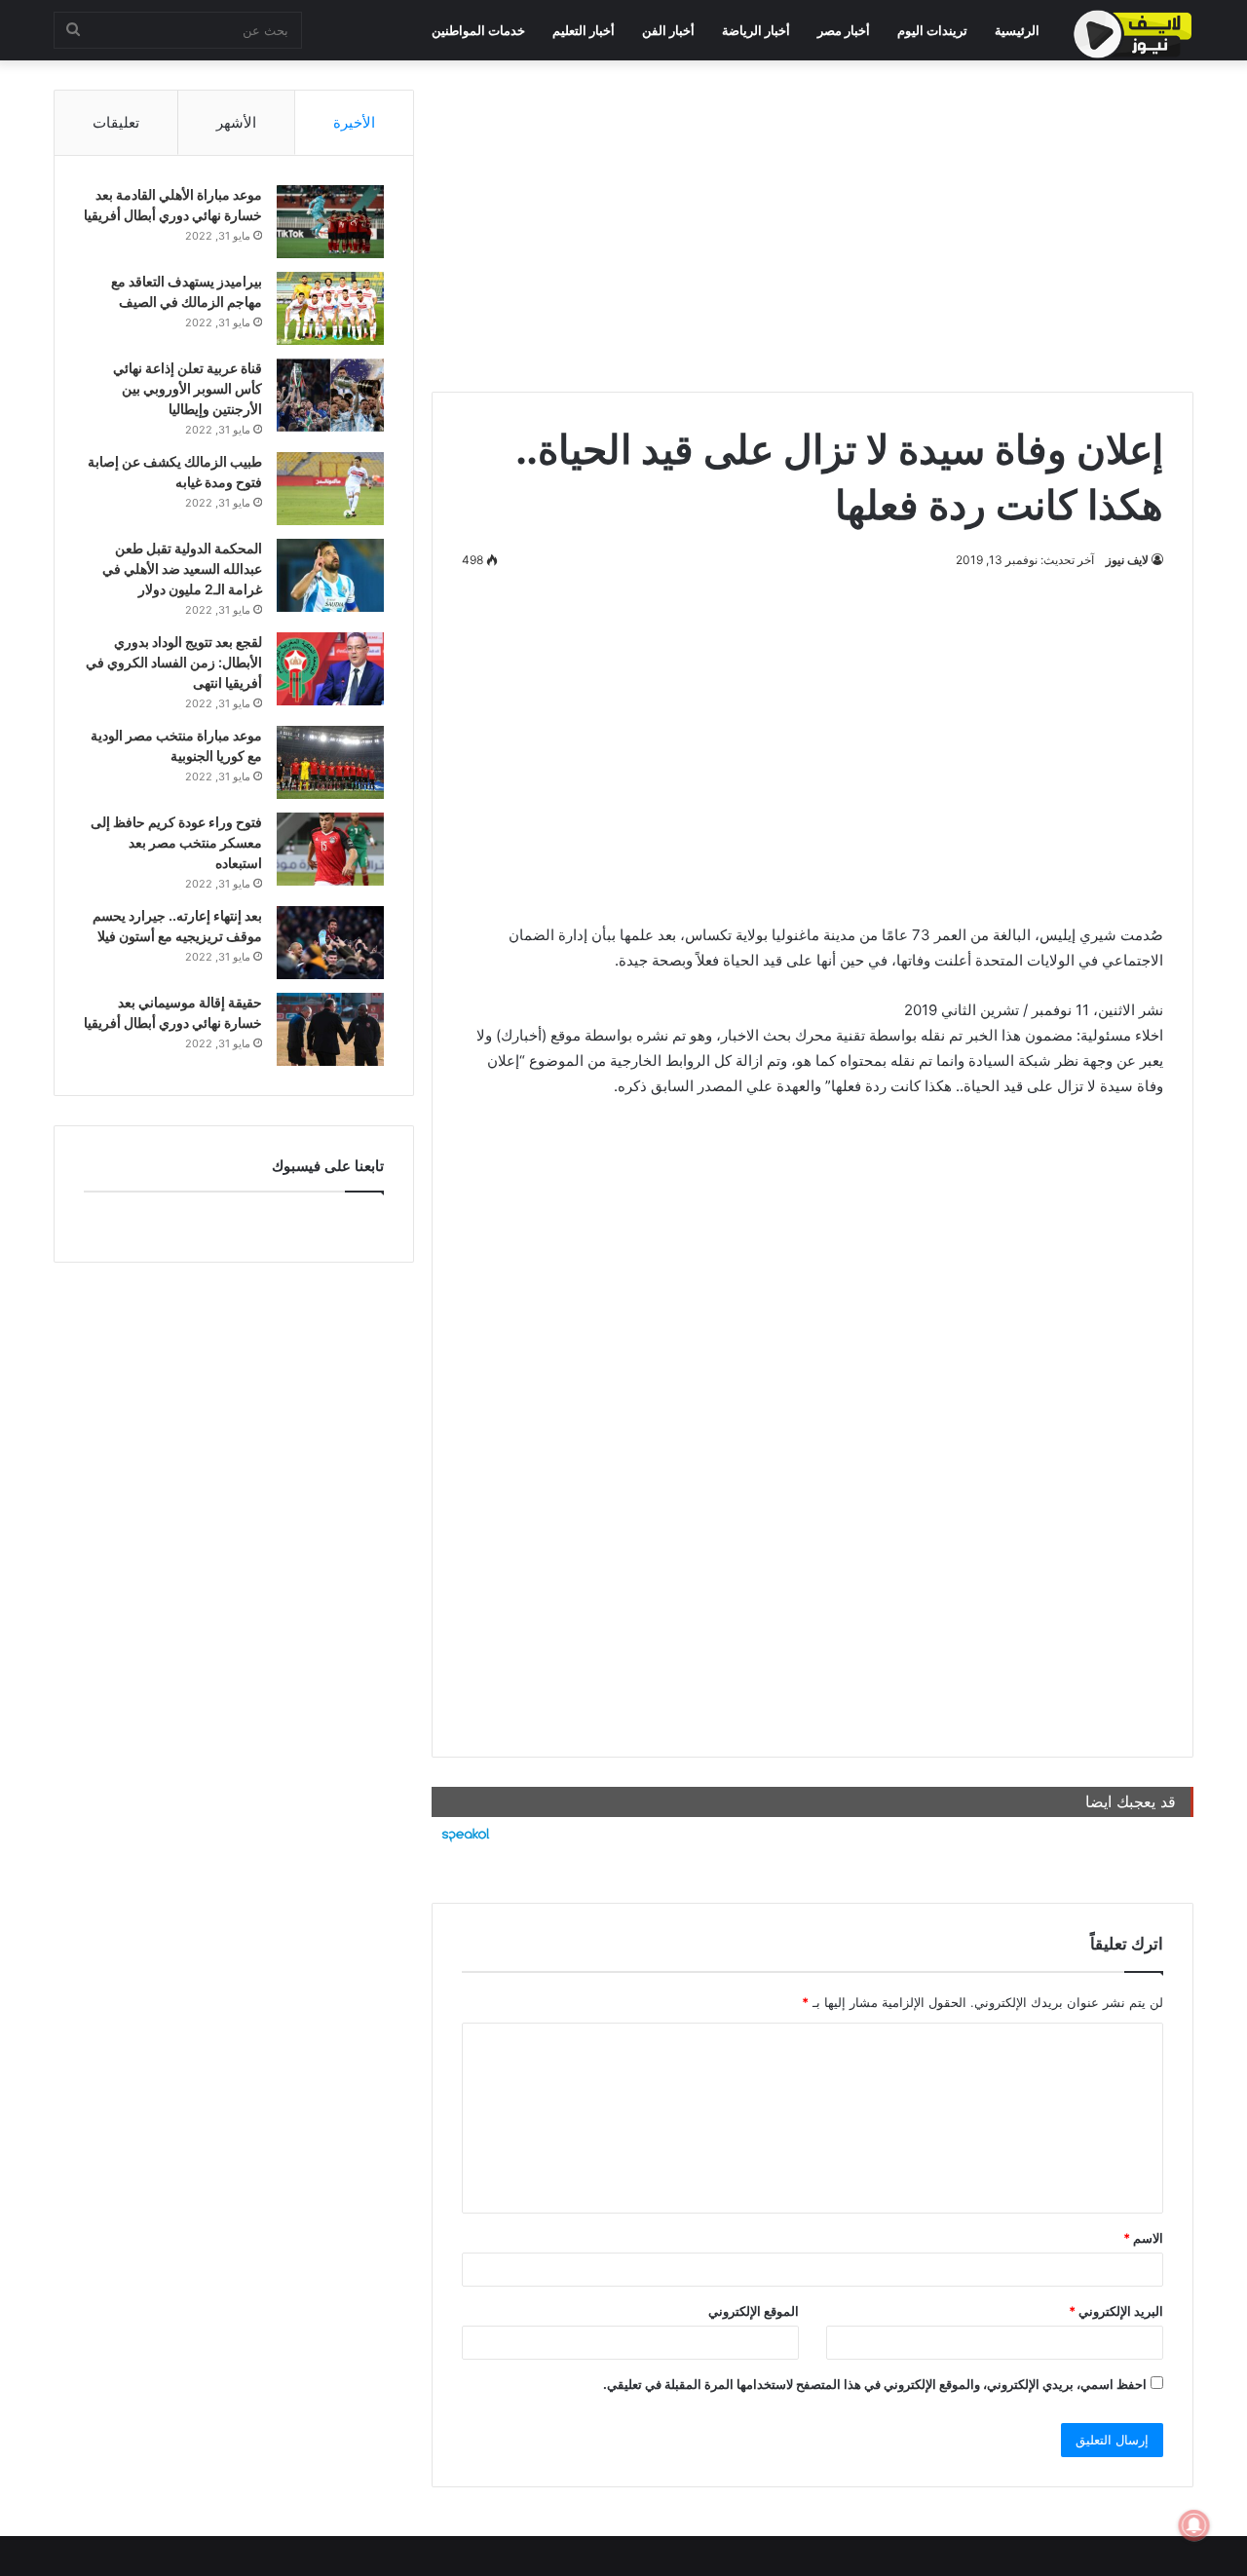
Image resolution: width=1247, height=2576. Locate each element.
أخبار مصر (844, 30)
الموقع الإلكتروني (754, 2311)
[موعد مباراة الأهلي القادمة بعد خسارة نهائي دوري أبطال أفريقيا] (330, 222)
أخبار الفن (668, 30)
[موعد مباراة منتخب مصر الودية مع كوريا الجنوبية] (330, 762)
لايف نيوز (1127, 560)
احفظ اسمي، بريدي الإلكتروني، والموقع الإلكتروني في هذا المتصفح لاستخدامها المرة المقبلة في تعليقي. (875, 2384)
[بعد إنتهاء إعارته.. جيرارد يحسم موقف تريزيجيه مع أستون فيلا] (330, 943)
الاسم (1143, 2238)
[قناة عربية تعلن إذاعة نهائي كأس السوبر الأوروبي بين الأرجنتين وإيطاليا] (330, 395)
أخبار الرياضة (756, 30)
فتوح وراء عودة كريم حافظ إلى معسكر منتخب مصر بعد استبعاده (176, 842)
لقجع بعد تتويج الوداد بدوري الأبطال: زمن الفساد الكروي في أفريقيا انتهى (174, 662)
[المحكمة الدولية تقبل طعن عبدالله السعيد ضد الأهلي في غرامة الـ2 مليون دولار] (330, 575)
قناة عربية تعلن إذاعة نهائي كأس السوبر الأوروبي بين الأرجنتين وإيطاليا (188, 388)
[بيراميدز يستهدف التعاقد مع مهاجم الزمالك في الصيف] (330, 308)
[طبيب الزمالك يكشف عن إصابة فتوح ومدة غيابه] (330, 489)
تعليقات (116, 122)
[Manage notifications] (1194, 2525)
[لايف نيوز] (1133, 34)
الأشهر (236, 122)
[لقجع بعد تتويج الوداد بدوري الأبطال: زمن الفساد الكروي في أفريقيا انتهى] (330, 669)
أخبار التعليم (584, 30)
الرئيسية (1017, 30)
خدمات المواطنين (478, 30)
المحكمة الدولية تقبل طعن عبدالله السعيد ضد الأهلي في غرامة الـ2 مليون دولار (182, 568)
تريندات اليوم (932, 30)
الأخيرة (354, 122)
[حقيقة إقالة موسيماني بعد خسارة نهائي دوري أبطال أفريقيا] (330, 1029)
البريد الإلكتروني (1116, 2311)
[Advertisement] (812, 226)
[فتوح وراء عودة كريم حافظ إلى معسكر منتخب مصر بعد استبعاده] (330, 849)
